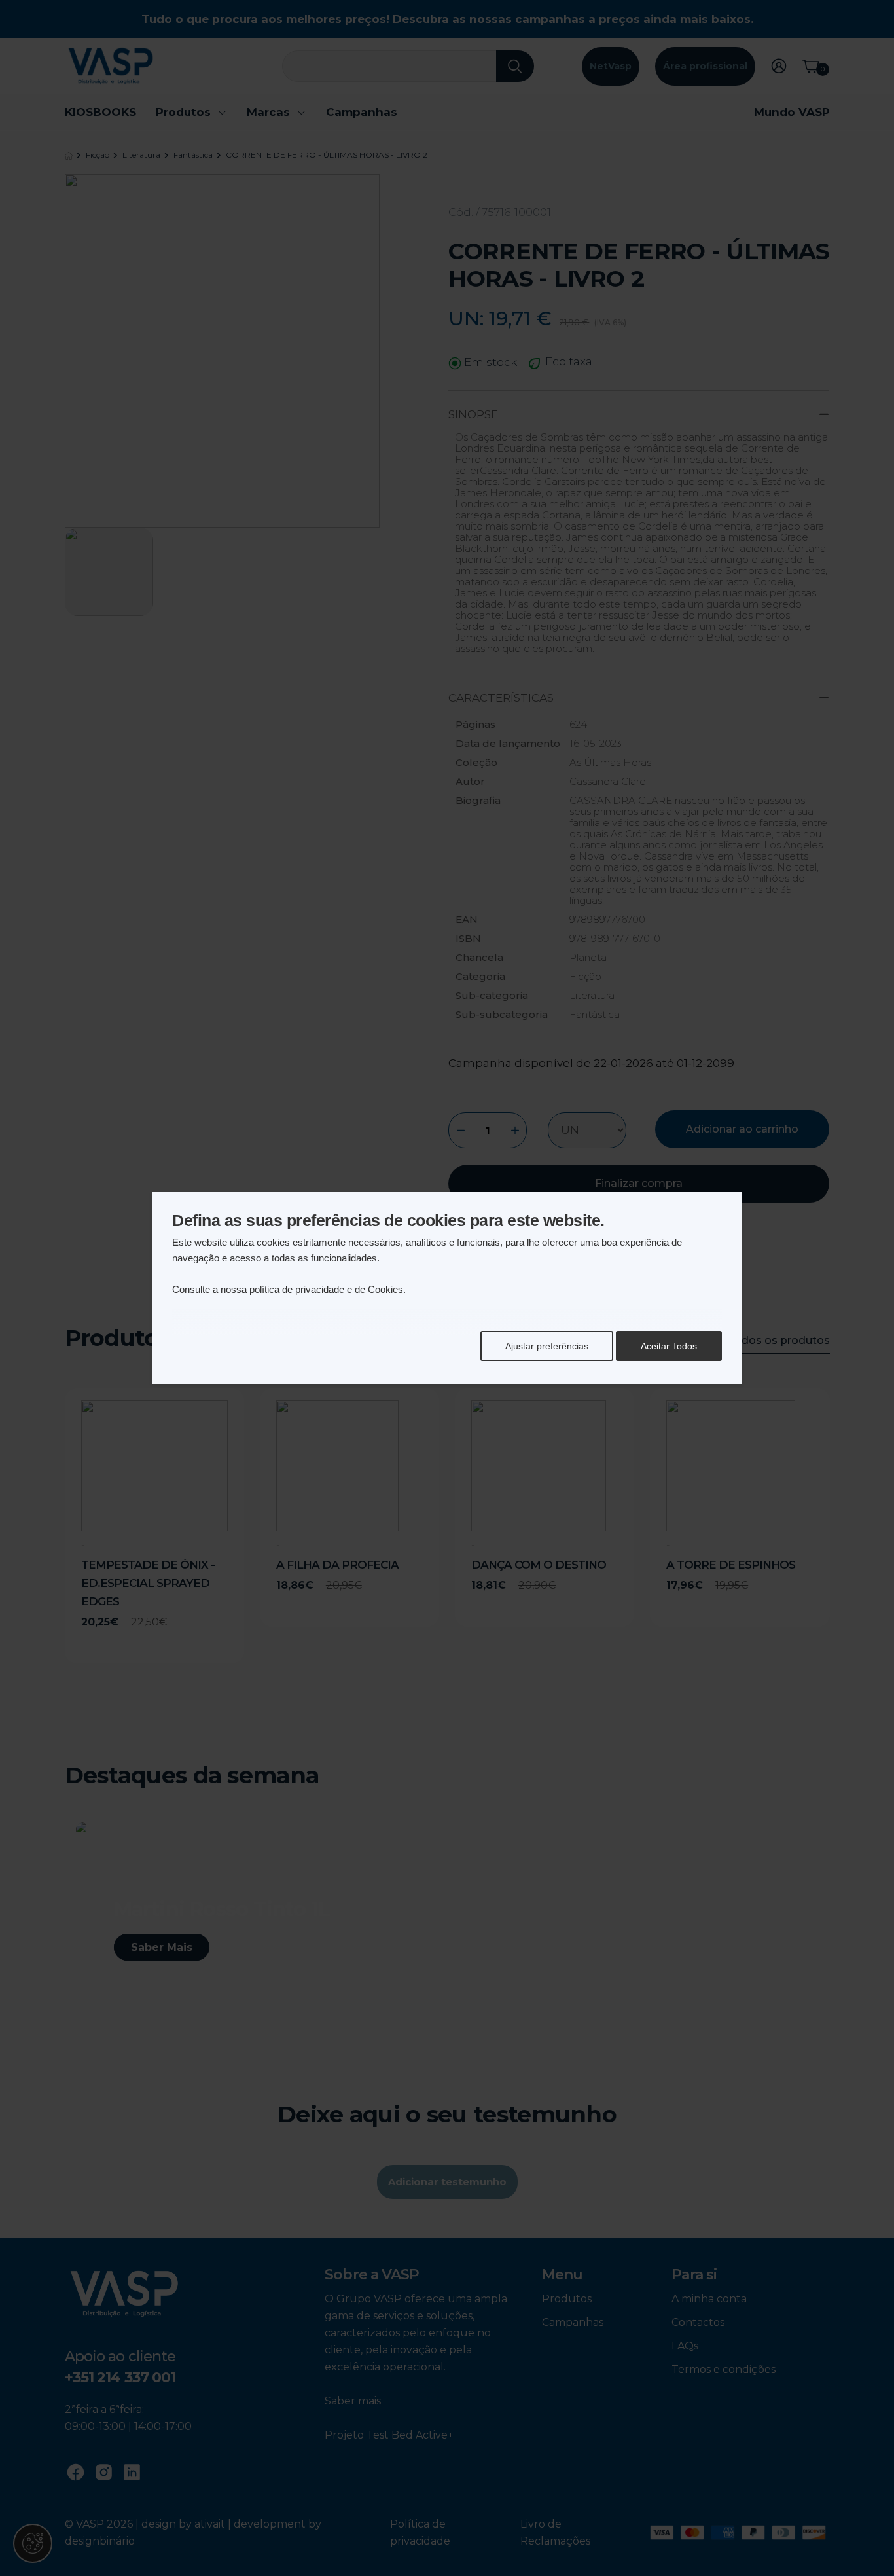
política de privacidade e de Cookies (326, 1289)
